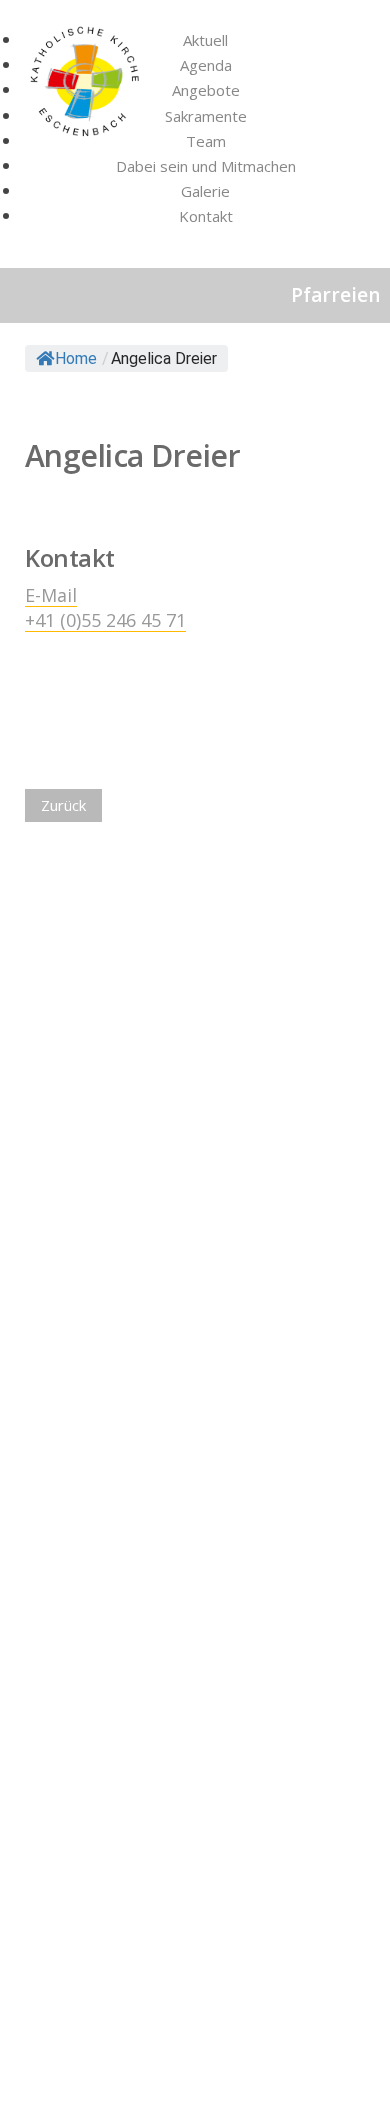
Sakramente (206, 116)
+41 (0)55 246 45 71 (105, 620)
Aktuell (205, 40)
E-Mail (51, 595)
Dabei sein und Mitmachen (206, 166)
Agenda (206, 65)
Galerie (205, 191)
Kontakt (206, 216)
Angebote (206, 90)
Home (76, 358)
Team (206, 141)
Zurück (63, 805)
